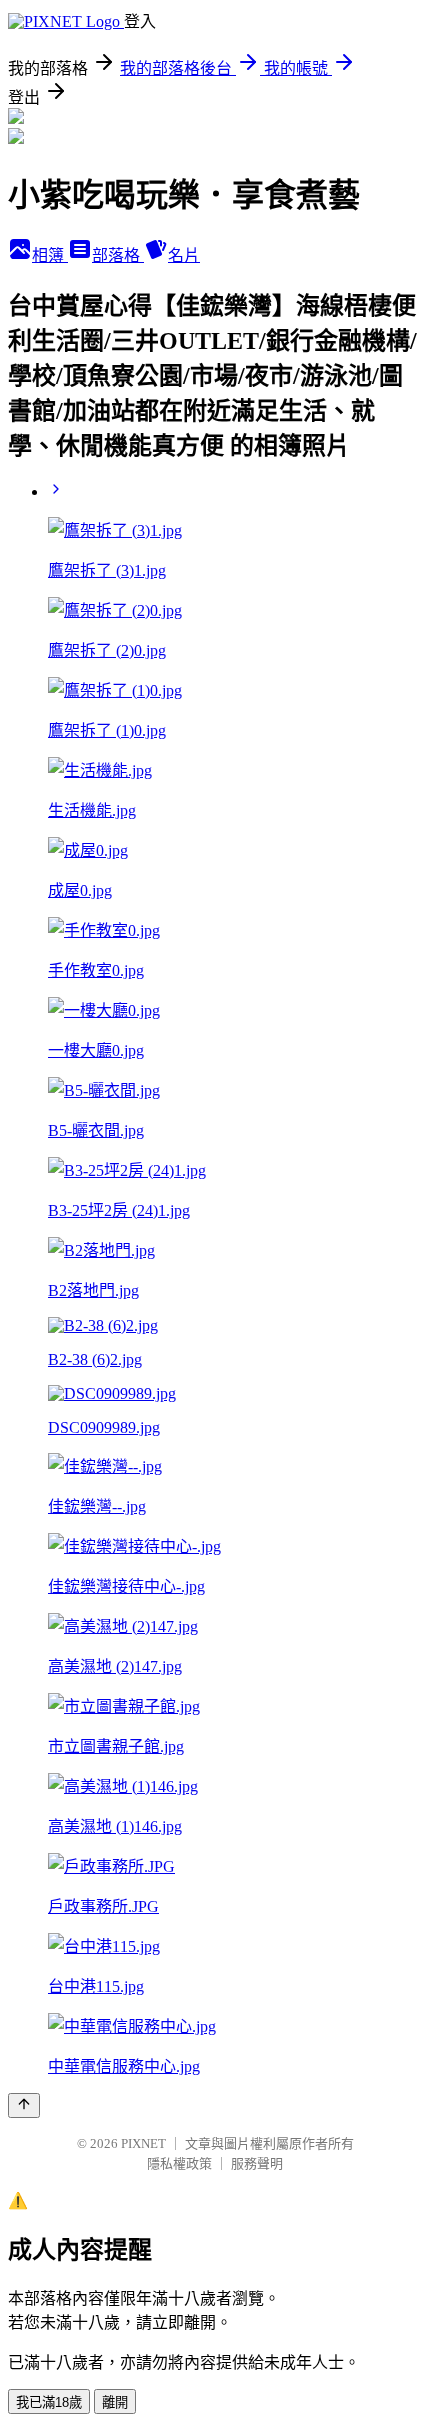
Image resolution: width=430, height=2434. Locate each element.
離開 (115, 2402)
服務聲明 (257, 2163)
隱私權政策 (179, 2163)
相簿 (50, 255)
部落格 (118, 255)
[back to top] (24, 2105)
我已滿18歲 (49, 2402)
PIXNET (143, 2143)
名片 (184, 255)
